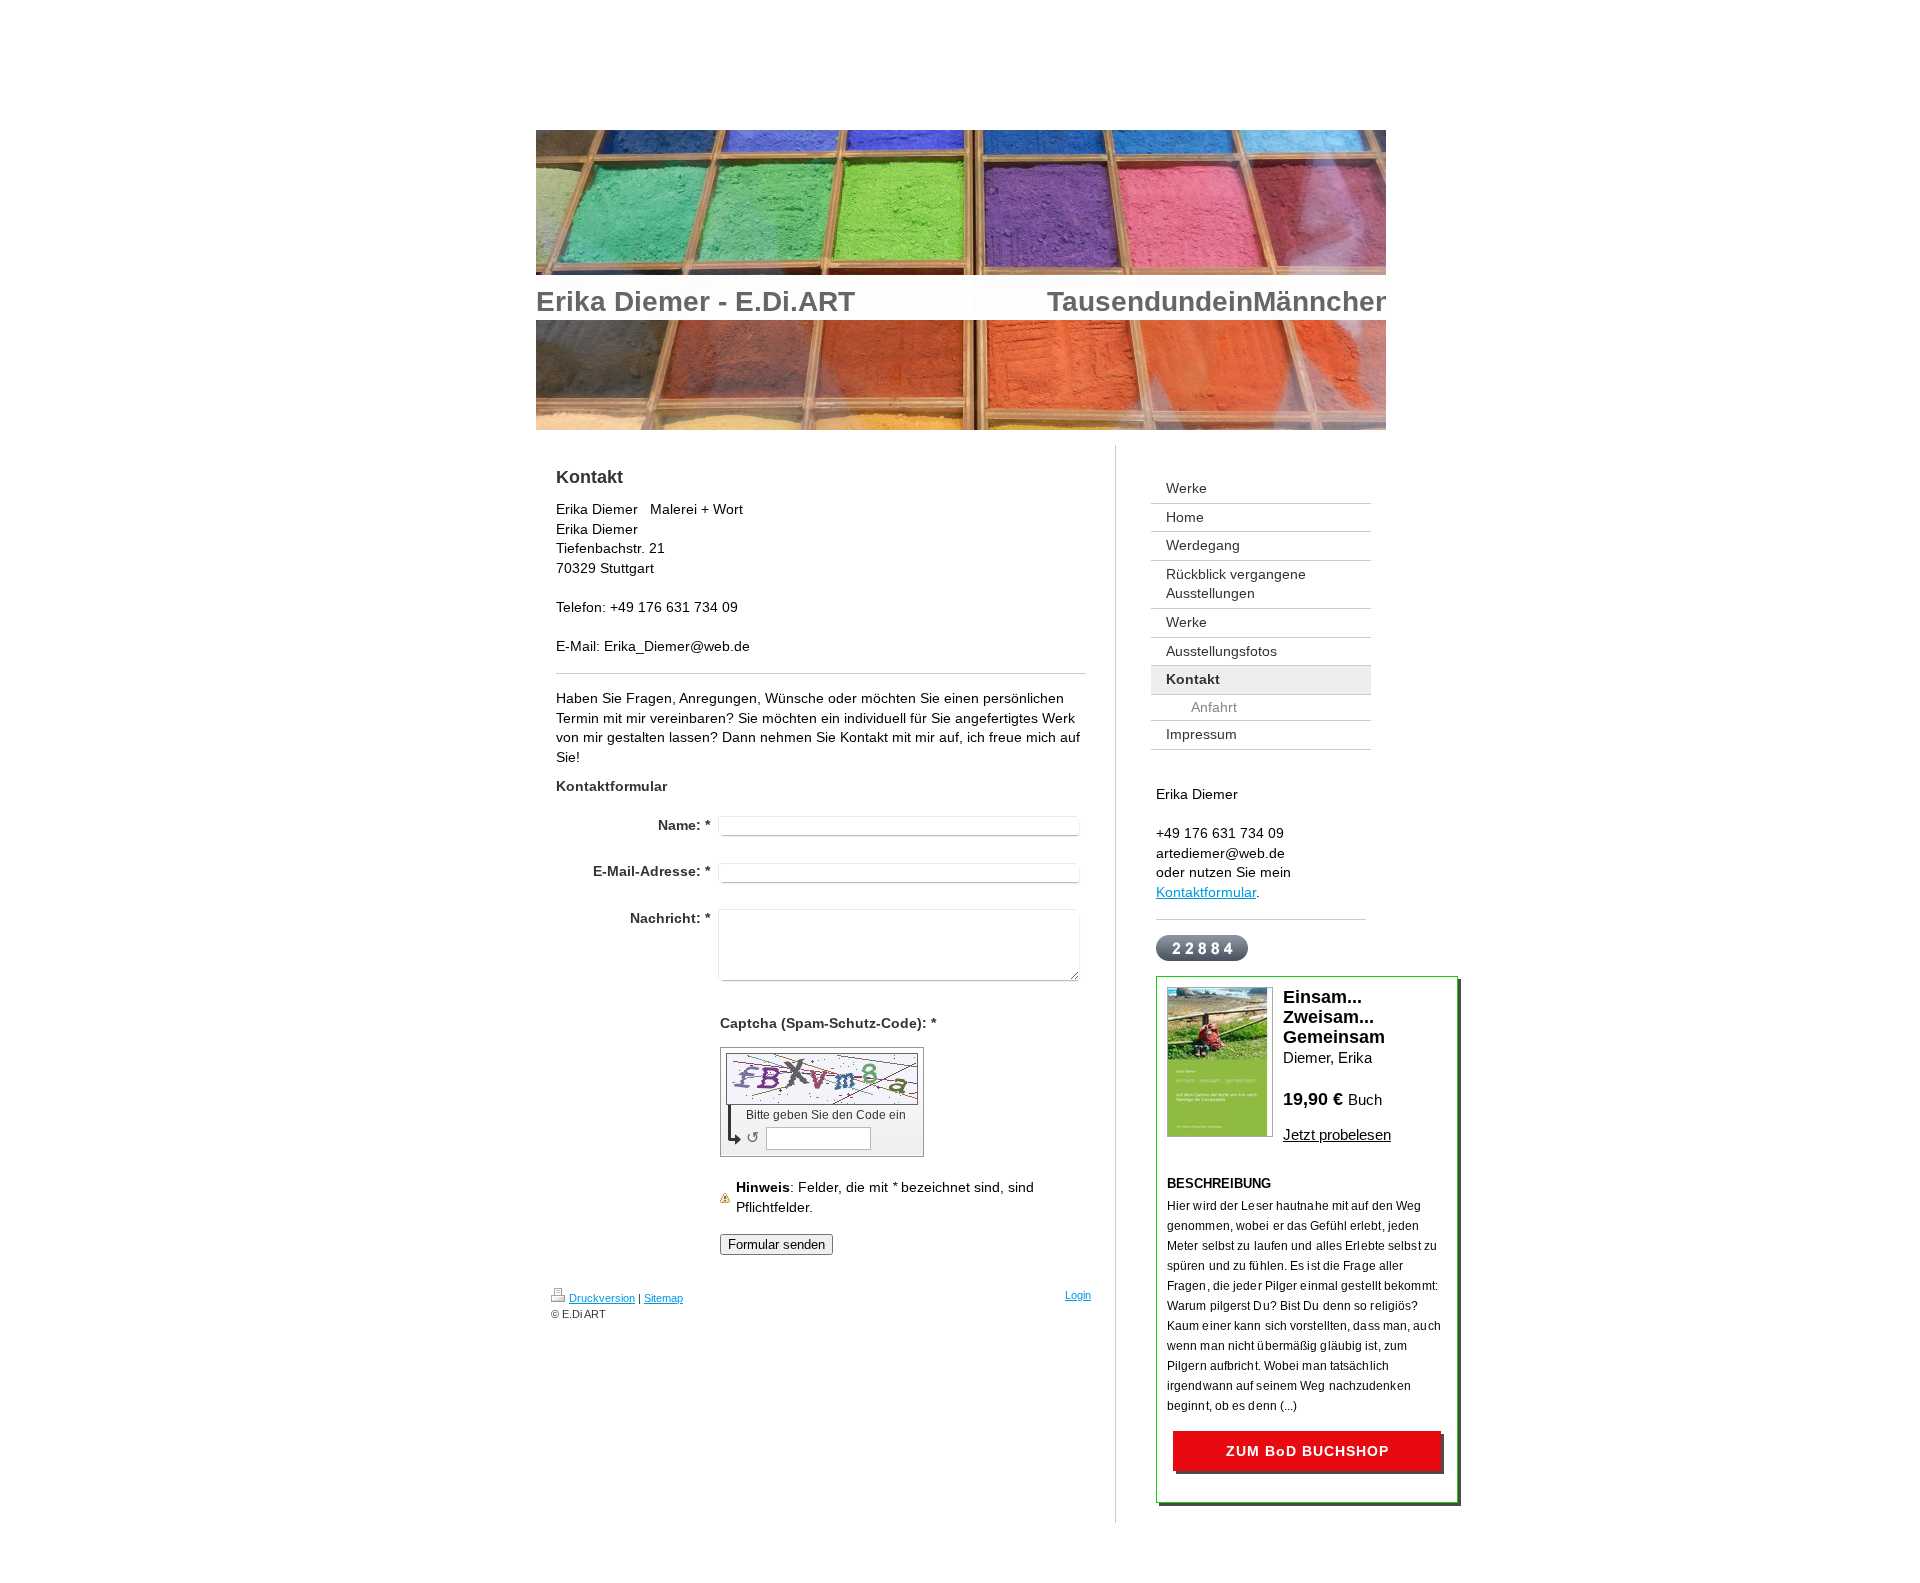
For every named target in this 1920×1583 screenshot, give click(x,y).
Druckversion (602, 1298)
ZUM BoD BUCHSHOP (1307, 1451)
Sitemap (663, 1298)
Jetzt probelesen (1337, 1134)
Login (1078, 1295)
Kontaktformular (1206, 892)
